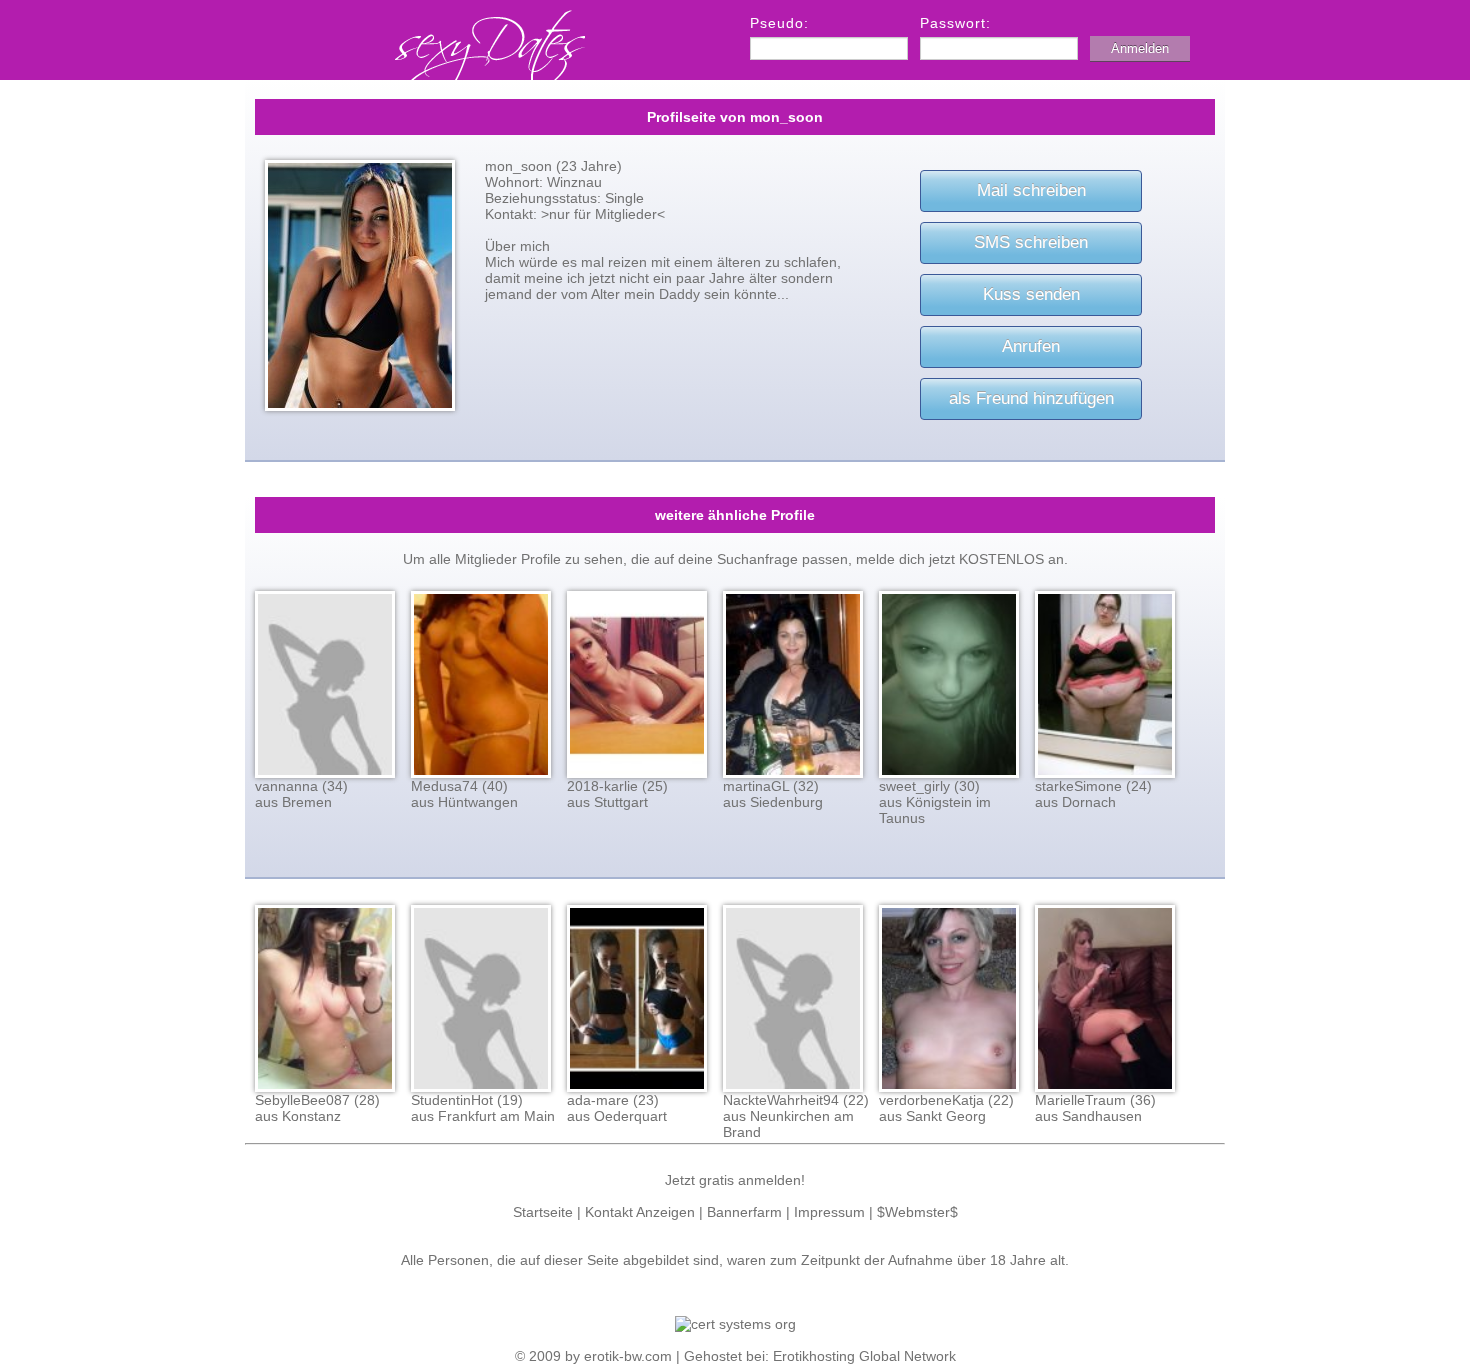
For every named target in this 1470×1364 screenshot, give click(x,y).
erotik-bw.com (628, 1356)
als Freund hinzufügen (1031, 398)
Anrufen (1031, 346)
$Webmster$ (917, 1212)
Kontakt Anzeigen (640, 1212)
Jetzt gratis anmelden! (735, 1180)
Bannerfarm (744, 1212)
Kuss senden (1031, 294)
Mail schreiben (1031, 190)
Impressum (829, 1212)
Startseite (543, 1212)
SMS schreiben (1031, 242)
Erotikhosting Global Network (864, 1356)
